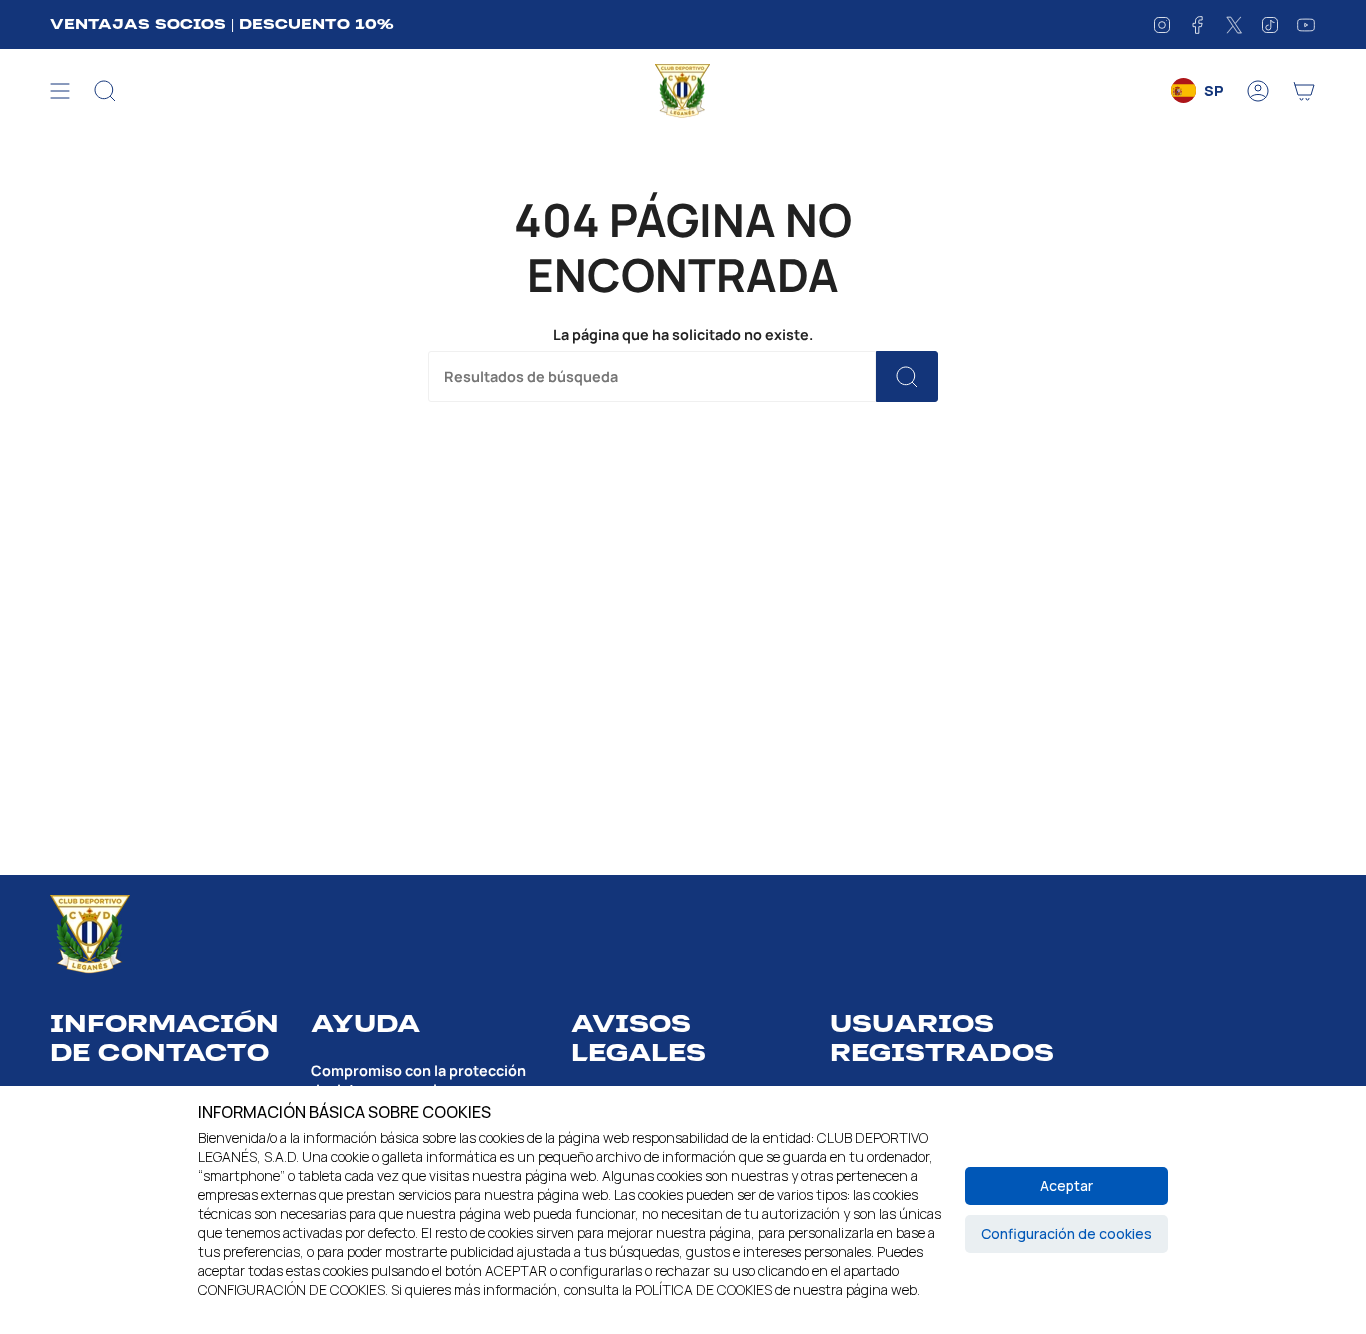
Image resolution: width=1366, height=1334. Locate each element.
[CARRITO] (1304, 91)
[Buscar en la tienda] (907, 376)
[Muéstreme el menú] (60, 91)
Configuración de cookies (1066, 1233)
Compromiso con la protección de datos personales (418, 1080)
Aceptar (1066, 1185)
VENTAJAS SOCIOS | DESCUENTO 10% (222, 24)
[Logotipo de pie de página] (90, 934)
